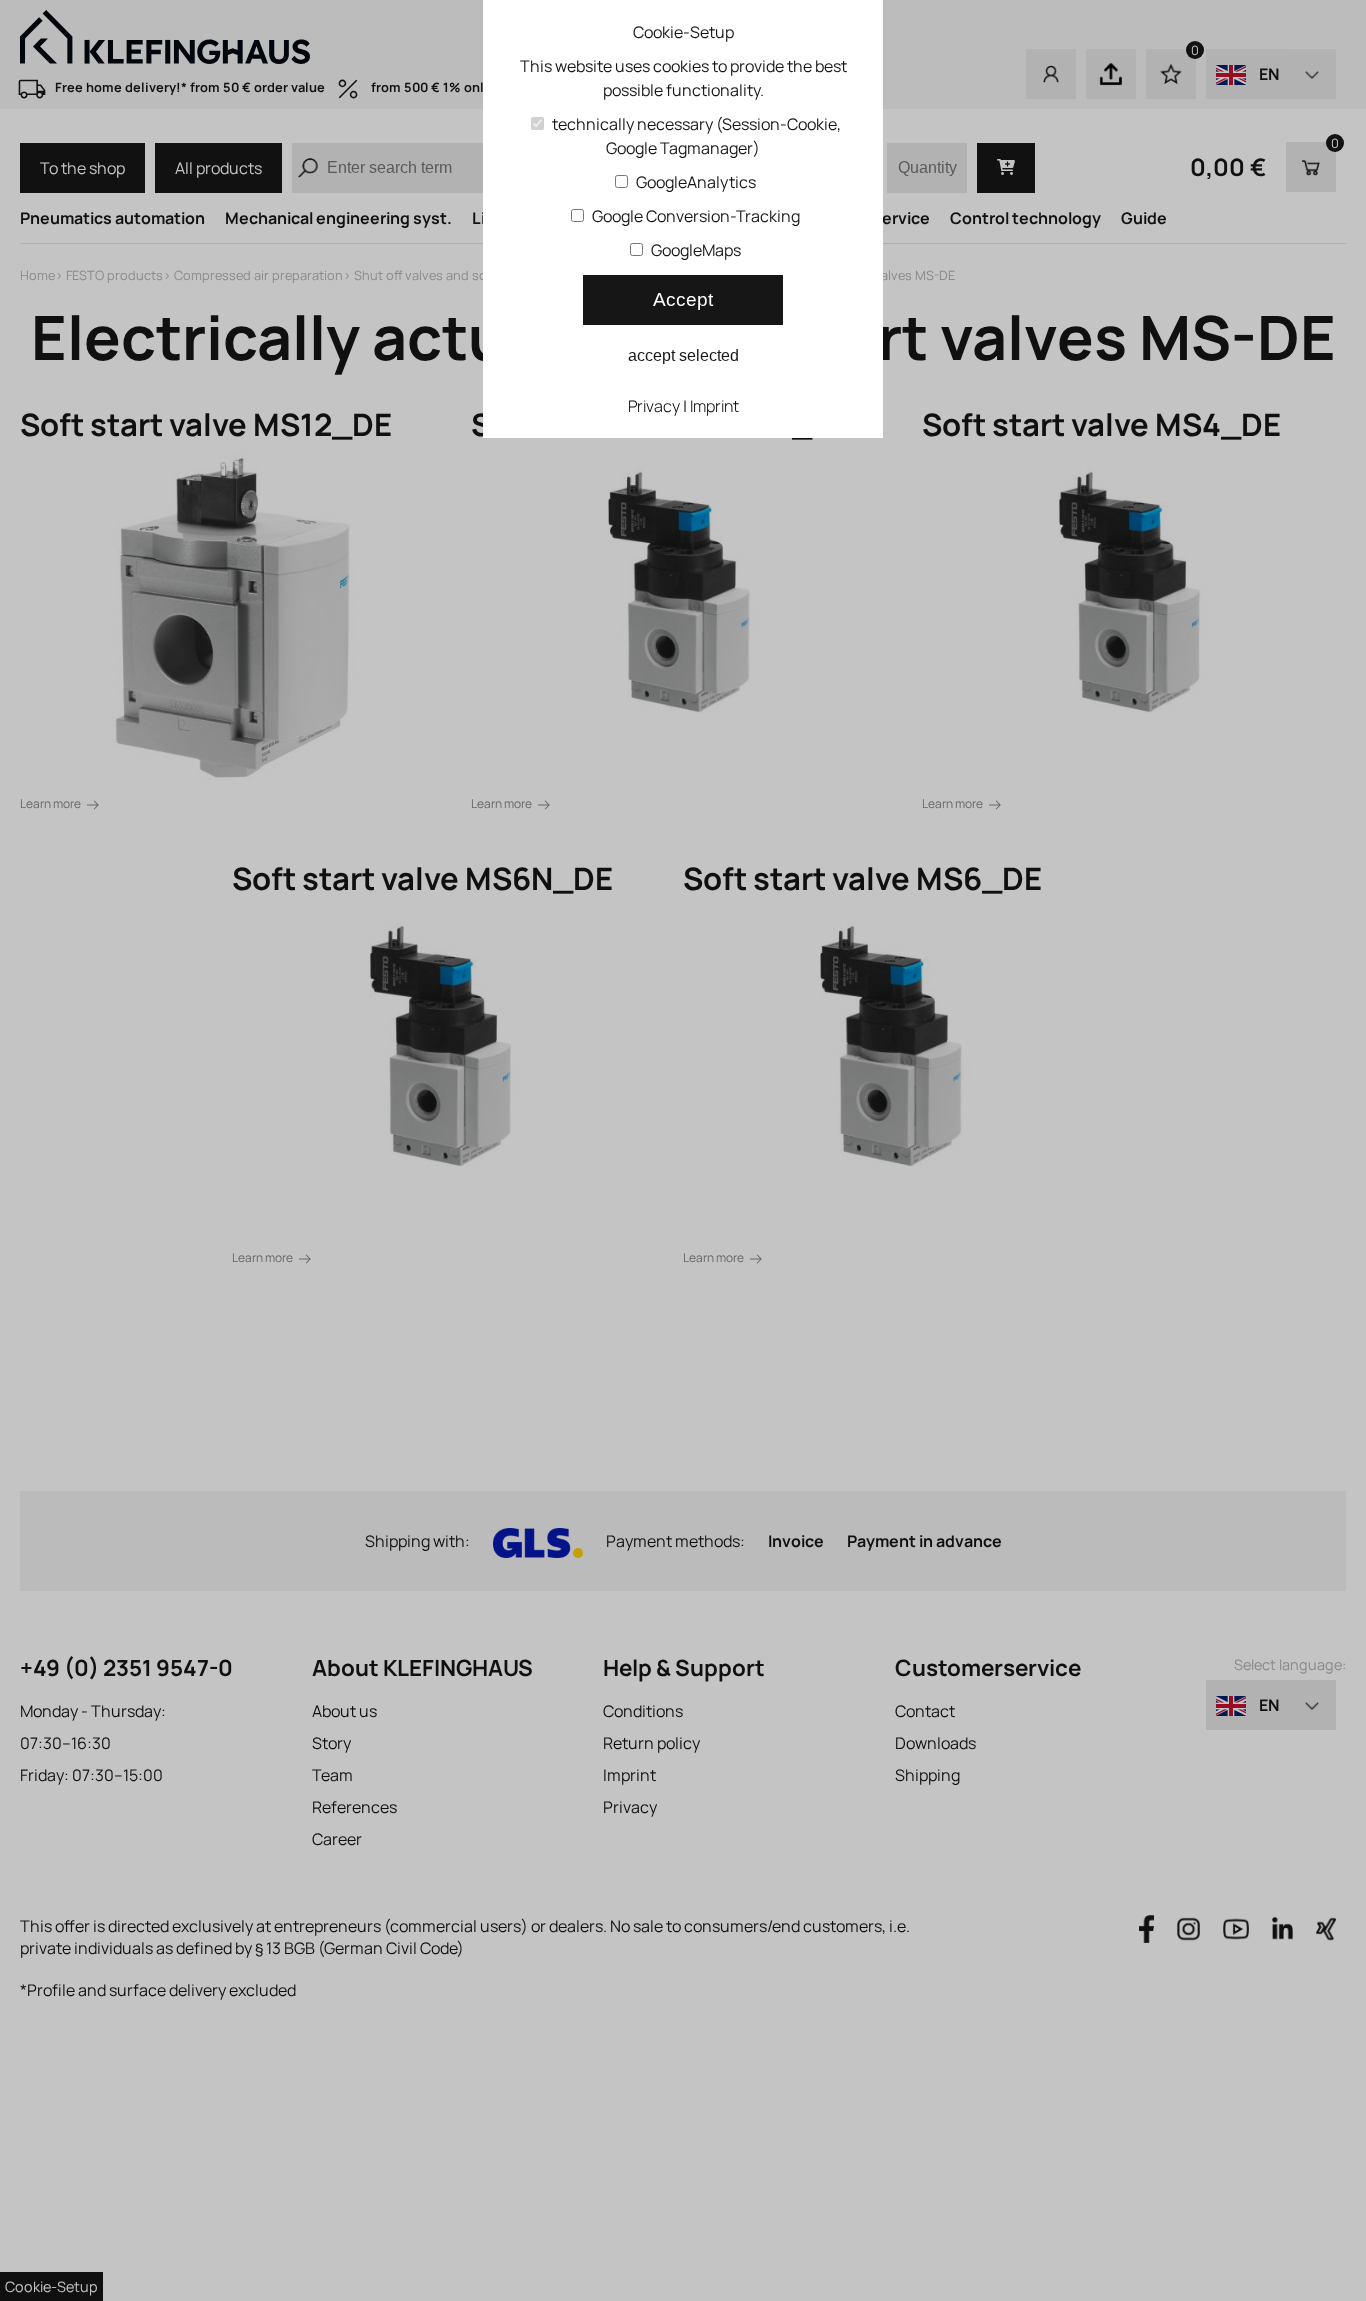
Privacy (654, 406)
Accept (683, 299)
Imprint (714, 406)
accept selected (683, 355)
